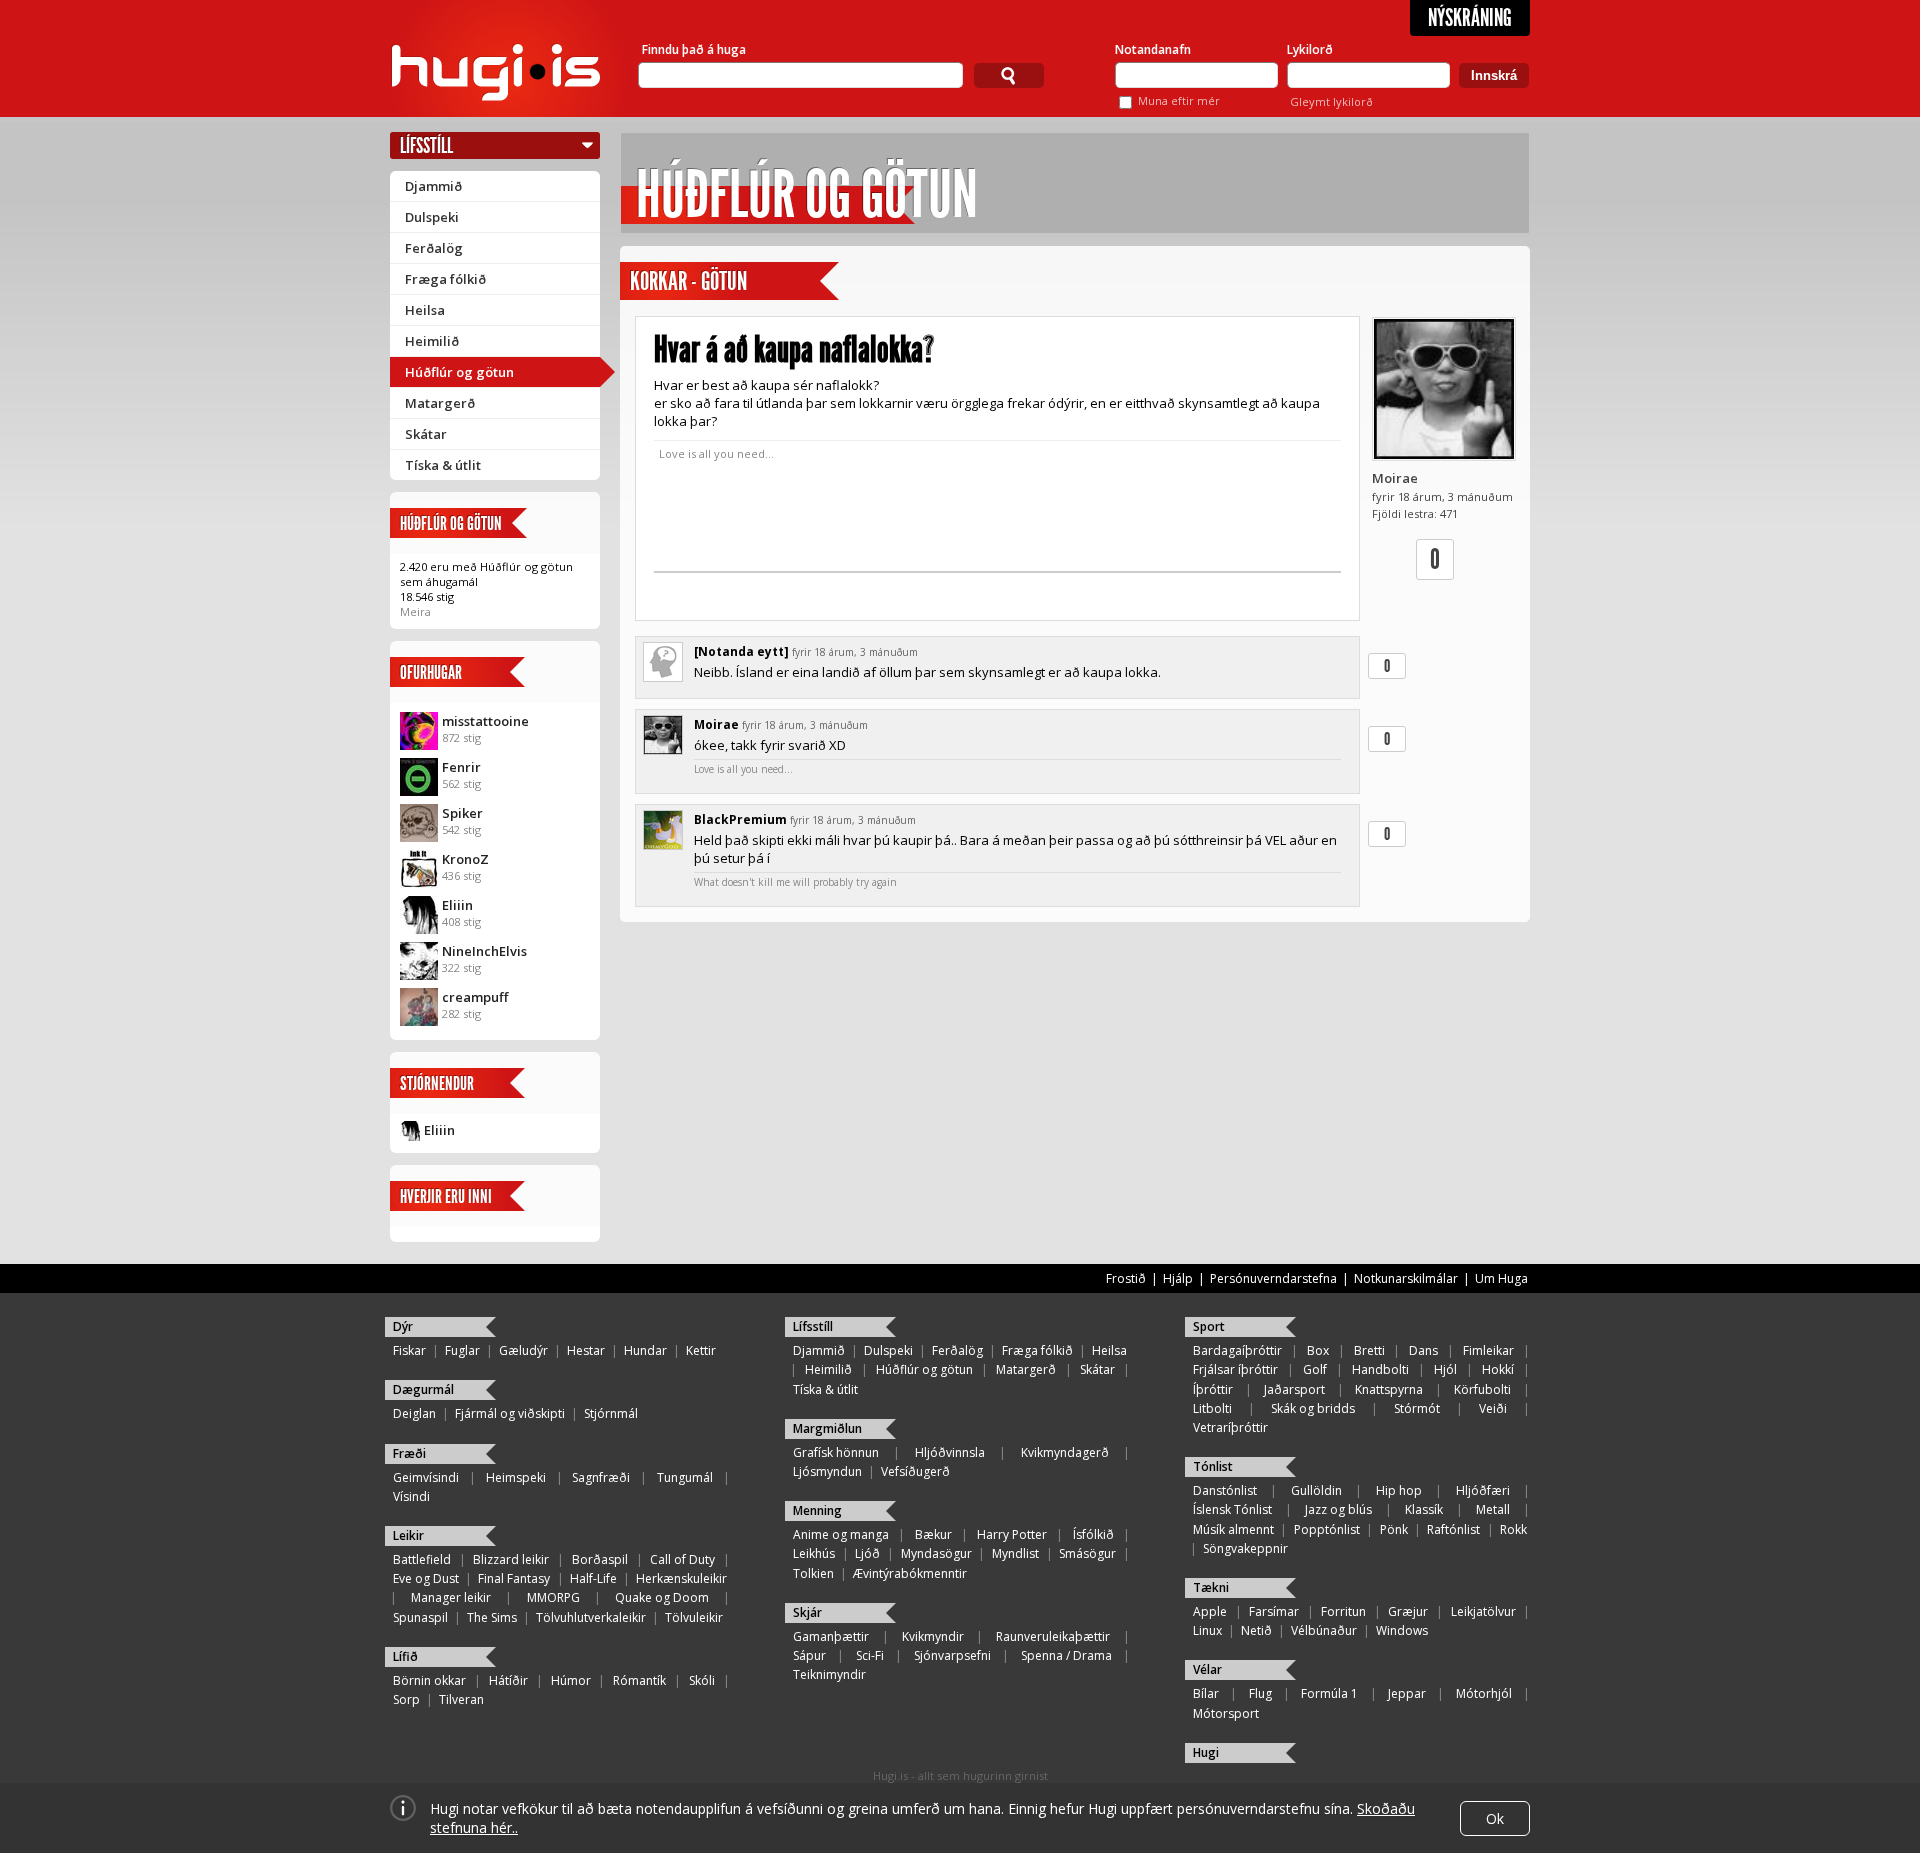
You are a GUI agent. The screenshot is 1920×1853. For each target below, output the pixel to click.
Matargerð (440, 403)
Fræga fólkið (445, 279)
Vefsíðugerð (915, 1471)
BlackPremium (740, 819)
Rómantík (639, 1680)
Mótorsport (1226, 1713)
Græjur (1408, 1611)
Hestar (586, 1350)
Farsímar (1274, 1611)
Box (1318, 1350)
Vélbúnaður (1324, 1630)
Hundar (645, 1350)
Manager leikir (451, 1597)
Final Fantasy (514, 1578)
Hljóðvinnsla (950, 1452)
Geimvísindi (426, 1477)
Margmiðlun (827, 1428)
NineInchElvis (484, 951)
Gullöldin (1316, 1490)
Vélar (1207, 1669)
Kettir (701, 1350)
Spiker (462, 813)
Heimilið (432, 341)
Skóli (702, 1680)
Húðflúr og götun (459, 372)
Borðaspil (600, 1559)
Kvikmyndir (933, 1636)
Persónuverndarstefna (1273, 1278)
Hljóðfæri (1483, 1490)
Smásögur (1087, 1553)
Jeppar (1407, 1693)
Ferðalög (434, 248)
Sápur (809, 1655)
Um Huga (1501, 1278)
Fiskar (409, 1350)
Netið (1256, 1630)
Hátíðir (508, 1680)
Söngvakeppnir (1245, 1548)
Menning (817, 1510)
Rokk (1513, 1529)
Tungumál (685, 1477)
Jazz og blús (1338, 1509)
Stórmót (1417, 1408)
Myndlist (1015, 1553)
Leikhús (814, 1553)
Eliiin (457, 905)
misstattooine (485, 721)
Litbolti (1212, 1408)
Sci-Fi (870, 1655)
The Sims (492, 1617)
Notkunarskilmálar (1406, 1278)
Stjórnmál (611, 1413)
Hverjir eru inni (446, 1196)
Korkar (658, 281)
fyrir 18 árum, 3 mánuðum (855, 652)
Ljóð (867, 1553)
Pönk (1394, 1529)
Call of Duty (682, 1559)
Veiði (1493, 1408)
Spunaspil (420, 1617)
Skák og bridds (1313, 1408)
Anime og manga (841, 1534)
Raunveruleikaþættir (1053, 1636)
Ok (1495, 1818)
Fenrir (461, 767)
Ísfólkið (1093, 1534)
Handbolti (1380, 1369)
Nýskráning (1470, 18)
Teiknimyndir (829, 1674)
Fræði (409, 1453)
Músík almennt (1233, 1529)
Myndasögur (936, 1553)
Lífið (405, 1656)
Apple (1210, 1611)
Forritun (1343, 1611)
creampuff (475, 997)
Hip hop (1399, 1490)
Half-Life (593, 1578)
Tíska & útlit (443, 465)
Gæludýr (523, 1350)
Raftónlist (1453, 1529)
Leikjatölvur (1483, 1611)
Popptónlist (1327, 1529)
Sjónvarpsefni (952, 1655)
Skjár (807, 1612)
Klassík (1424, 1509)
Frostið (1126, 1278)
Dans (1423, 1350)
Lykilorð (1310, 49)
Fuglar (462, 1350)
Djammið (433, 186)
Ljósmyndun (827, 1471)
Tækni (1211, 1587)
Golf (1315, 1369)
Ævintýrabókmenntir (910, 1573)
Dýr (403, 1326)
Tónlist (1213, 1466)
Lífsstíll (426, 145)
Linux (1207, 1630)
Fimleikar (1488, 1350)
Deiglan (414, 1413)
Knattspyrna (1389, 1389)
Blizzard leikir (511, 1559)
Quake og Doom (662, 1597)
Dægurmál (423, 1389)
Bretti (1369, 1350)
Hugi (1206, 1752)
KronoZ (465, 859)
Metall (1493, 1509)
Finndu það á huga (694, 49)
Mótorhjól (1484, 1693)
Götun (724, 281)
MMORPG (553, 1597)
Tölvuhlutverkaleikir (591, 1617)
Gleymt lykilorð (1331, 101)
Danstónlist (1225, 1490)
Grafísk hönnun (836, 1452)
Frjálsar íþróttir (1235, 1369)
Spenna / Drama (1066, 1655)
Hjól (1445, 1369)
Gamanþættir (831, 1636)
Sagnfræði (601, 1477)
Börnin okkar (429, 1680)
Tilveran (461, 1699)
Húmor (571, 1680)
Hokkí (1498, 1369)
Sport (1209, 1326)
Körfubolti (1482, 1389)
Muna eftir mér (1179, 100)
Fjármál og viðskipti (510, 1413)
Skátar (426, 434)
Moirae (1395, 478)
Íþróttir (1213, 1389)
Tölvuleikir (694, 1617)
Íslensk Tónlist (1232, 1509)
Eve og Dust (426, 1578)
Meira (415, 611)
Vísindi (411, 1496)
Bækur (933, 1534)
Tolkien (813, 1573)
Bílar (1206, 1693)
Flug (1260, 1693)
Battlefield (422, 1559)
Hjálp (1178, 1278)
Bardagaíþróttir (1237, 1350)
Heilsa (425, 310)
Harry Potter (1012, 1534)
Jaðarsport (1294, 1389)
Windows (1402, 1630)
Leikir (408, 1535)
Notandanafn (1153, 49)
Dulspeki (432, 217)
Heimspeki (516, 1477)
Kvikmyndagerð (1065, 1452)
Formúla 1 (1329, 1693)
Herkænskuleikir (681, 1578)
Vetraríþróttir (1230, 1427)
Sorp (406, 1699)
